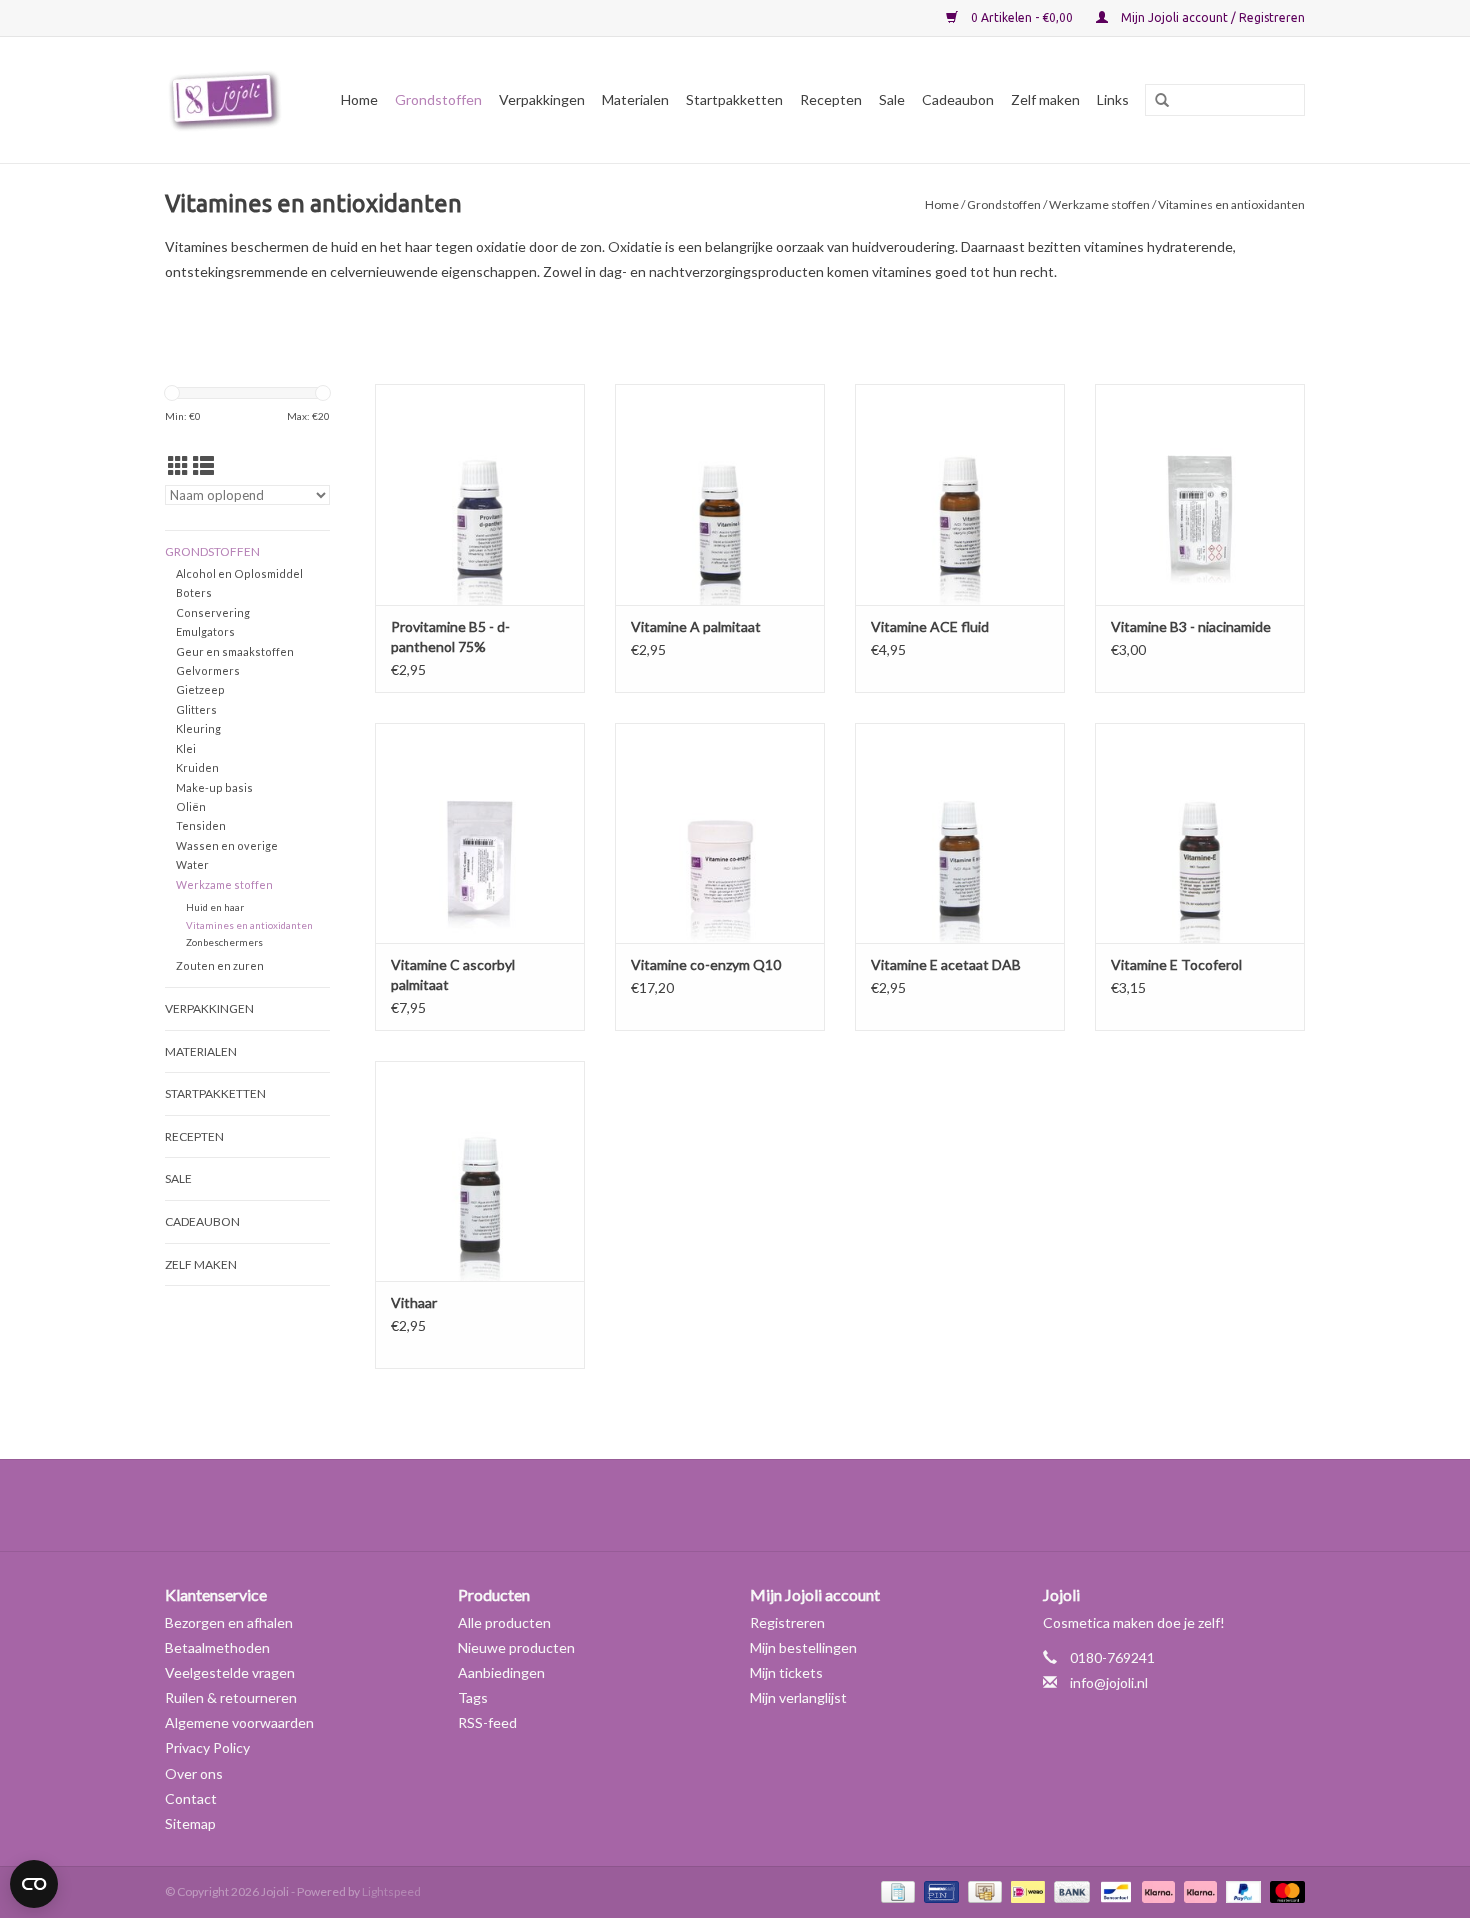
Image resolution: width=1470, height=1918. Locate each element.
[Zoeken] (1155, 101)
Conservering (213, 612)
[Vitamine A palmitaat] (720, 494)
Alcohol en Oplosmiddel (239, 573)
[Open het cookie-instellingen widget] (34, 1876)
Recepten (831, 99)
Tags (473, 1697)
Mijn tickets (786, 1672)
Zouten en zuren (220, 965)
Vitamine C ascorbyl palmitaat (453, 974)
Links (1113, 99)
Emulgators (205, 631)
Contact (191, 1798)
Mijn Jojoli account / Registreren (1211, 17)
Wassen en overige (227, 845)
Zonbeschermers (224, 942)
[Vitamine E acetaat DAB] (960, 833)
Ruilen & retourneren (231, 1697)
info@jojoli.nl (1109, 1682)
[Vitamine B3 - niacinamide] (1200, 494)
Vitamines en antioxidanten (249, 925)
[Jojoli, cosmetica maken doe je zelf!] (228, 100)
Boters (194, 592)
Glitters (196, 709)
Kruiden (197, 767)
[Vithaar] (480, 1171)
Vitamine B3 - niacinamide (1191, 626)
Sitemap (190, 1823)
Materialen (635, 99)
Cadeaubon (958, 99)
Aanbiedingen (501, 1672)
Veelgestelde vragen (230, 1672)
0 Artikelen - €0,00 (1022, 17)
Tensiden (201, 825)
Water (192, 864)
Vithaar (414, 1302)
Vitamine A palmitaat (696, 626)
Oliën (191, 806)
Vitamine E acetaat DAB (946, 964)
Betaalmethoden (217, 1647)
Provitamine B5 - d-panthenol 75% (450, 636)
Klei (186, 748)
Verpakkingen (542, 99)
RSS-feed (487, 1722)
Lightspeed (391, 1891)
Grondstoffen (438, 99)
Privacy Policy (207, 1747)
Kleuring (198, 728)
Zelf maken (1045, 99)
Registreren (787, 1622)
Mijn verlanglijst (798, 1697)
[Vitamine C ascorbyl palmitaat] (480, 833)
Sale (892, 99)
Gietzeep (200, 689)
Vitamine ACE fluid (930, 626)
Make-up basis (214, 787)
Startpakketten (734, 99)
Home (359, 99)
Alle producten (504, 1622)
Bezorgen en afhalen (229, 1622)
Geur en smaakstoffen (235, 651)
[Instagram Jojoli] (770, 1505)
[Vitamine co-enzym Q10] (720, 833)
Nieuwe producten (516, 1647)
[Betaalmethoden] (895, 1890)
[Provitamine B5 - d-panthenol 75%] (480, 494)
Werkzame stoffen (1099, 204)
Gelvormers (208, 670)
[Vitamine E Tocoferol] (1200, 833)
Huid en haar (215, 907)
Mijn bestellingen (803, 1647)
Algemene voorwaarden (239, 1722)
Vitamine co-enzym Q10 (706, 964)
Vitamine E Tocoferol (1176, 964)
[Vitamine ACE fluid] (960, 494)
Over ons (194, 1773)
